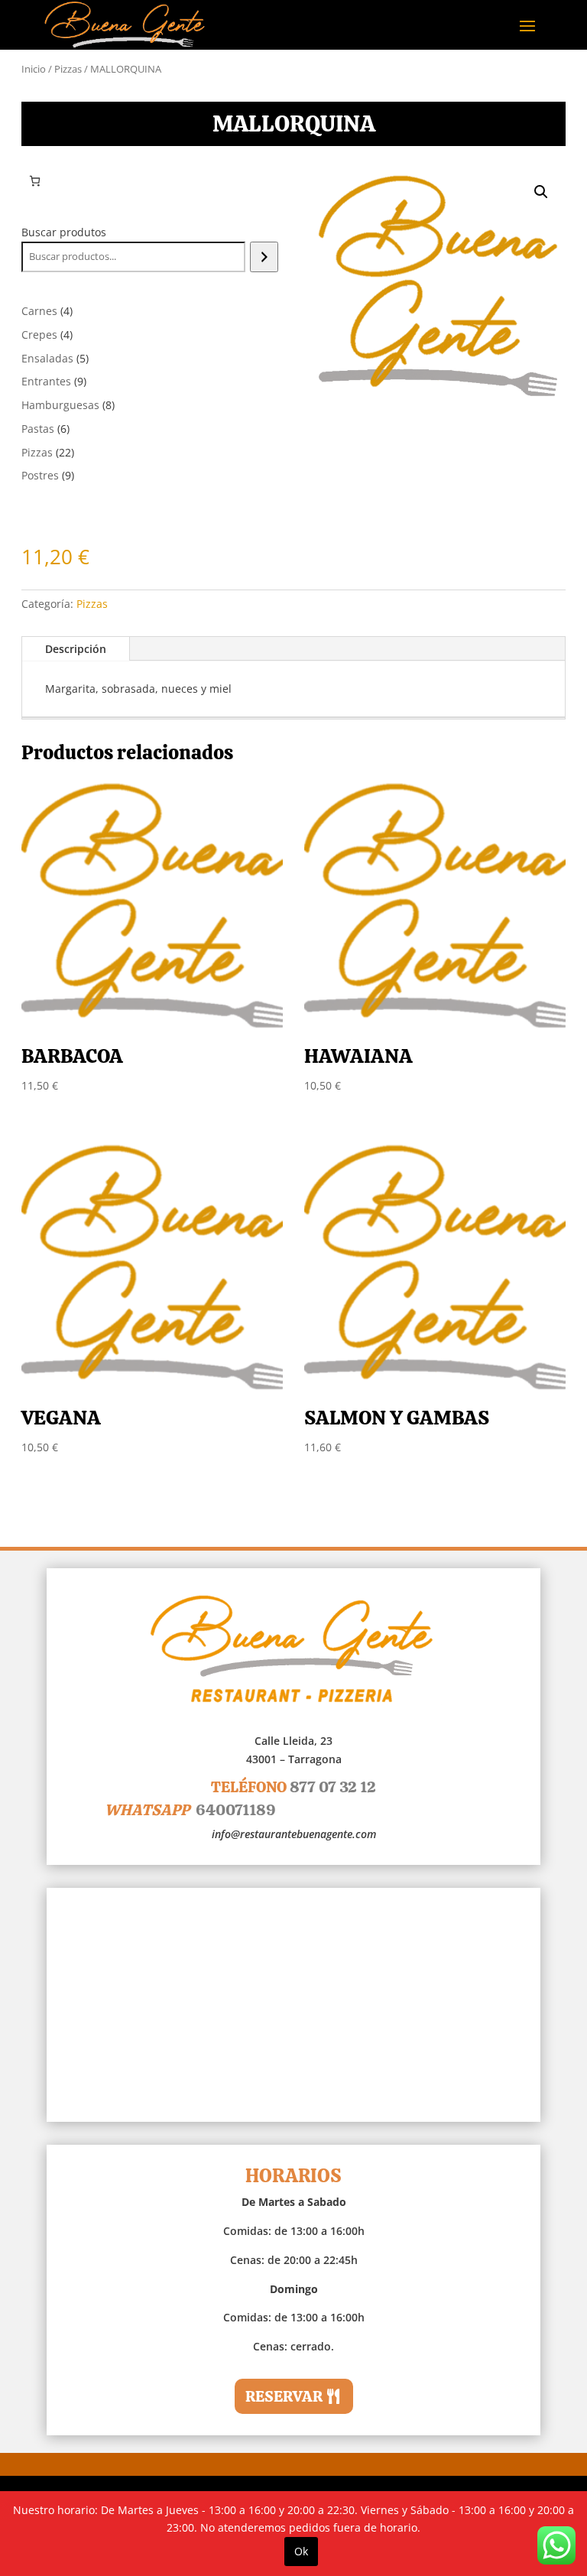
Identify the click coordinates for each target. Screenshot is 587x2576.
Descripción (76, 649)
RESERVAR (284, 2396)
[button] (541, 192)
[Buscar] (264, 257)
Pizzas (68, 69)
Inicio (34, 69)
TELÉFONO (293, 1787)
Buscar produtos (64, 232)
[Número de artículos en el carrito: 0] (35, 181)
